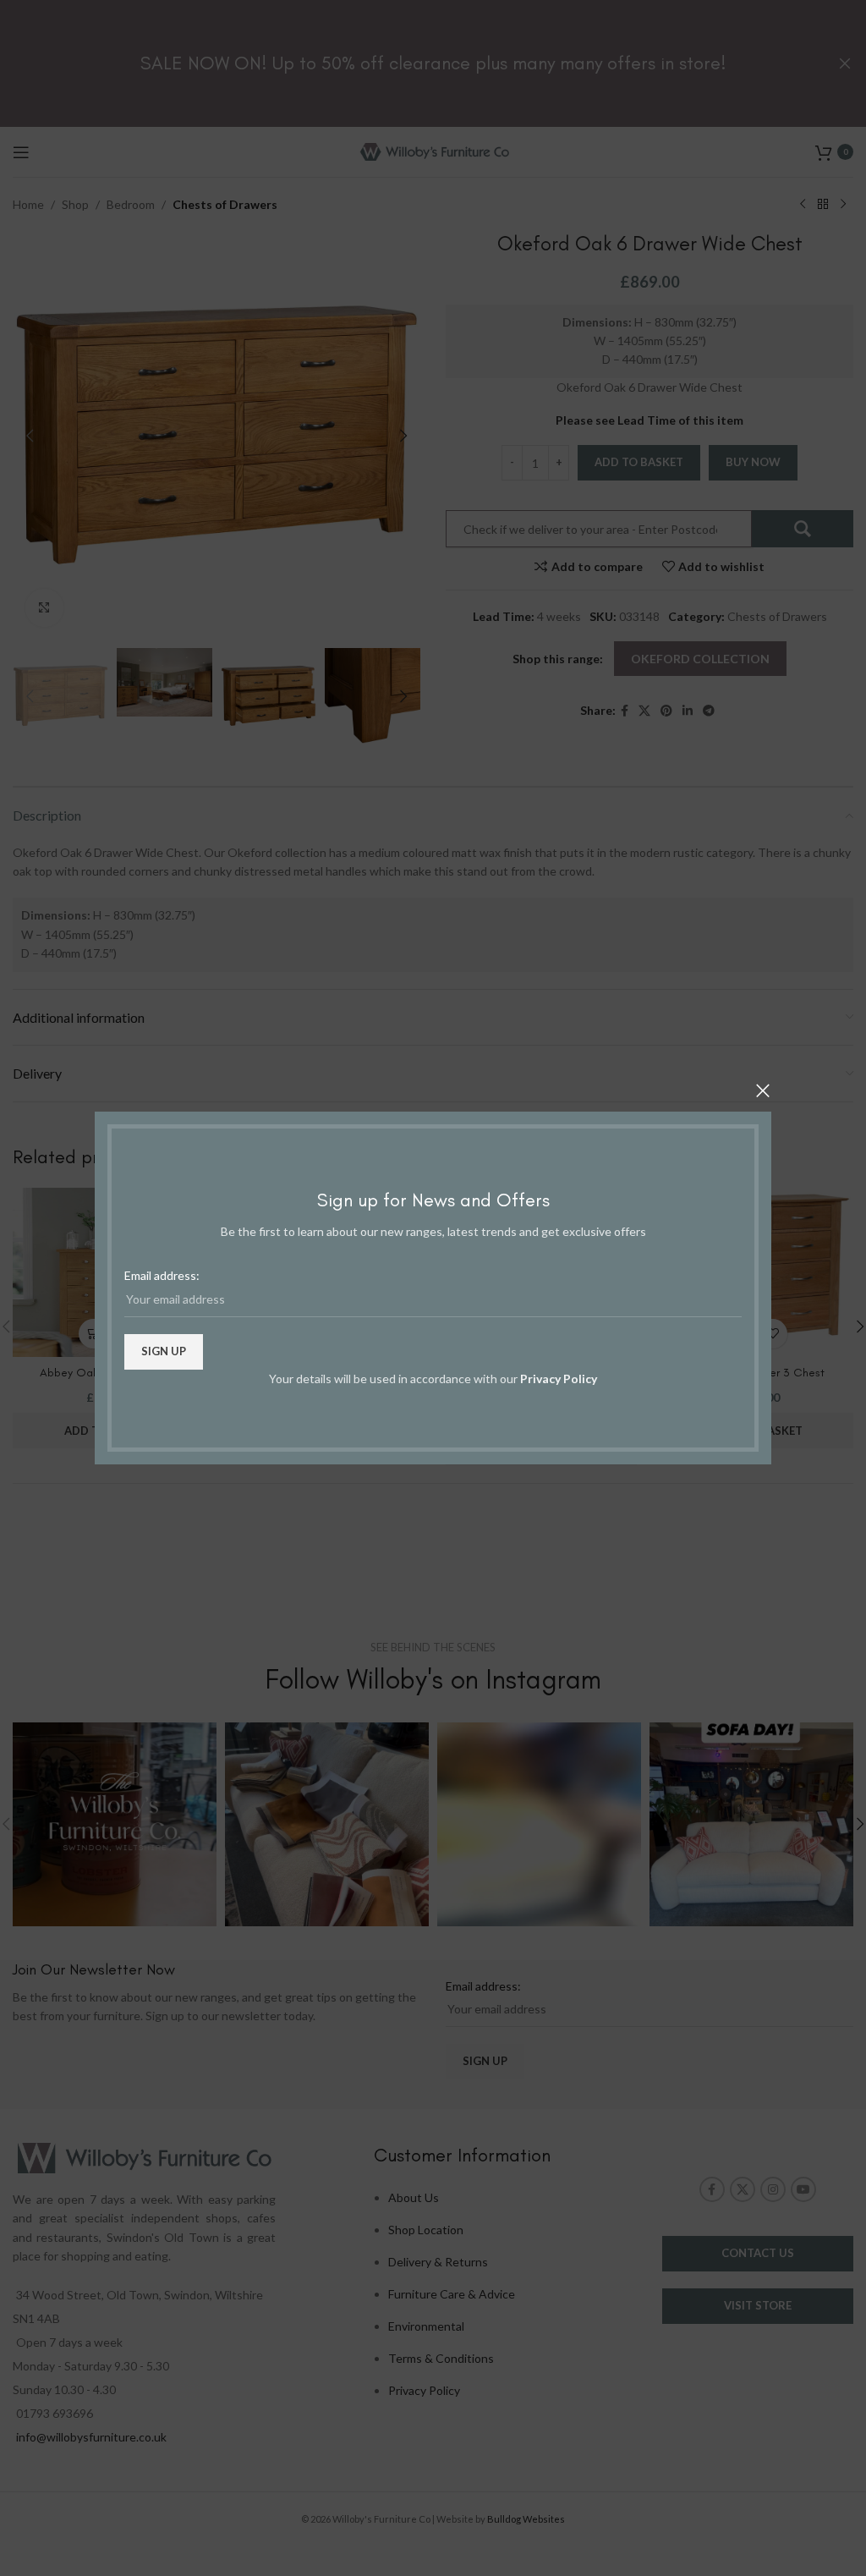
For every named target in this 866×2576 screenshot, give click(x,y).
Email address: (162, 1275)
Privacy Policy (559, 1379)
